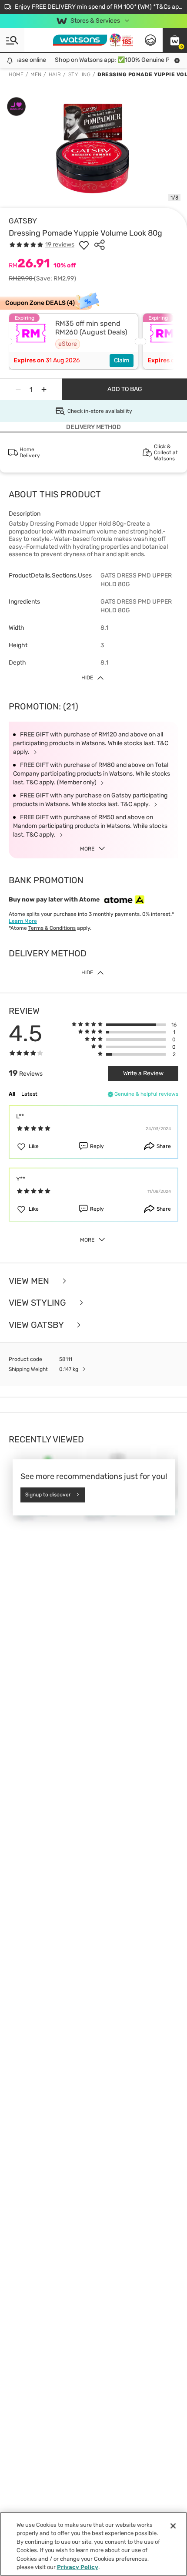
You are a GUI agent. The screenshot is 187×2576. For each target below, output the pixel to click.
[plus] (44, 389)
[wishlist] (84, 245)
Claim (122, 360)
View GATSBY (37, 1325)
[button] (175, 40)
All (12, 1094)
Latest (29, 1094)
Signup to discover (48, 1495)
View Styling (38, 1303)
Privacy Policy (78, 2567)
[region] (93, 2544)
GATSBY (23, 221)
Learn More (23, 921)
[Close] (173, 2526)
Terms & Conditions (52, 928)
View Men (30, 1281)
